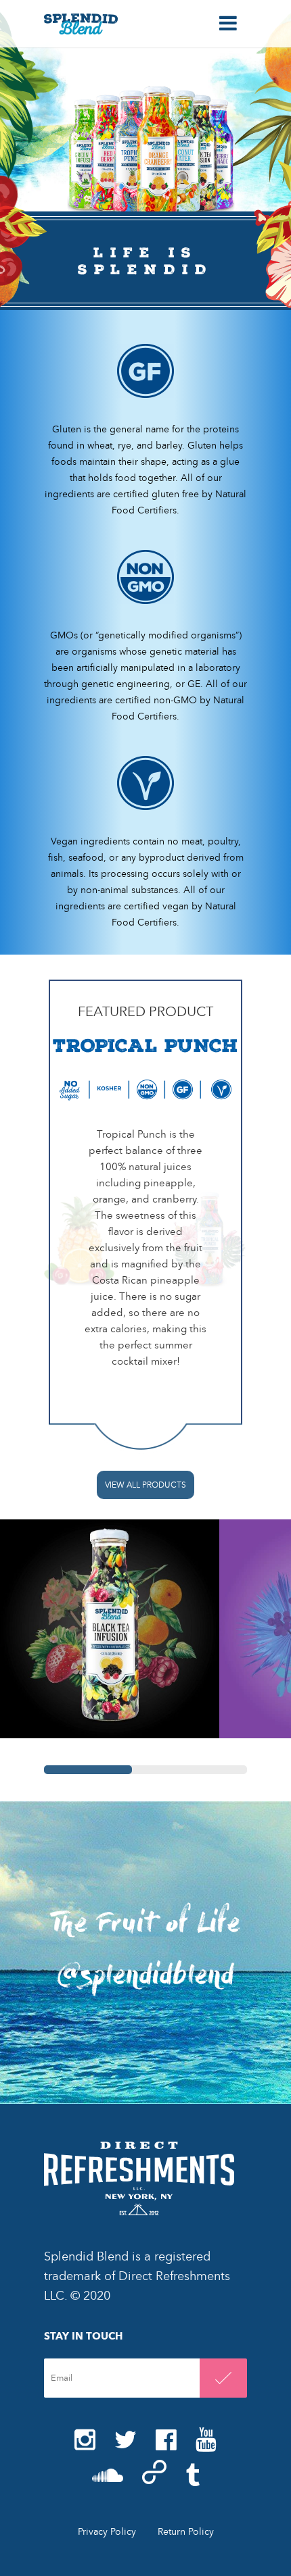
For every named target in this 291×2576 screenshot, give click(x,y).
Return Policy (186, 2532)
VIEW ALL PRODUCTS (145, 1485)
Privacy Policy (107, 2532)
